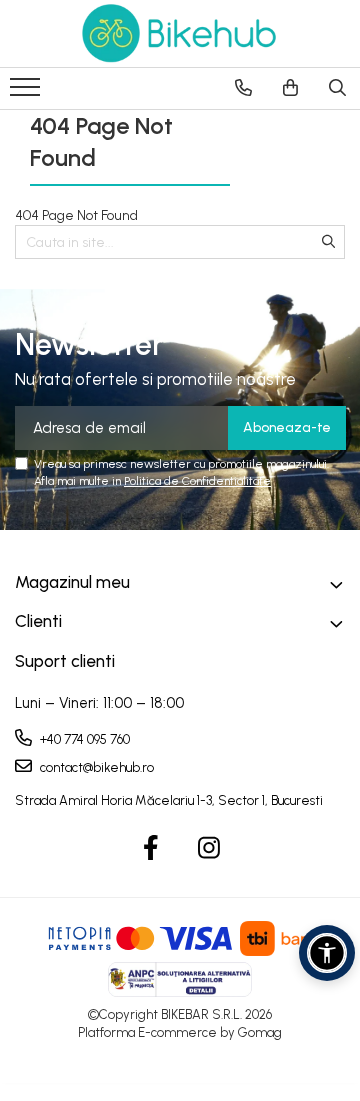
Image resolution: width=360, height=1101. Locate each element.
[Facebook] (151, 849)
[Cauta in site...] (337, 88)
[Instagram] (209, 849)
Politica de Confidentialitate (197, 481)
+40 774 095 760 (83, 739)
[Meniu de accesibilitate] (327, 953)
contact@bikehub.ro (95, 767)
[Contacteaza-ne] (243, 88)
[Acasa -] (180, 33)
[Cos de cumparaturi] (290, 88)
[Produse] (27, 93)
